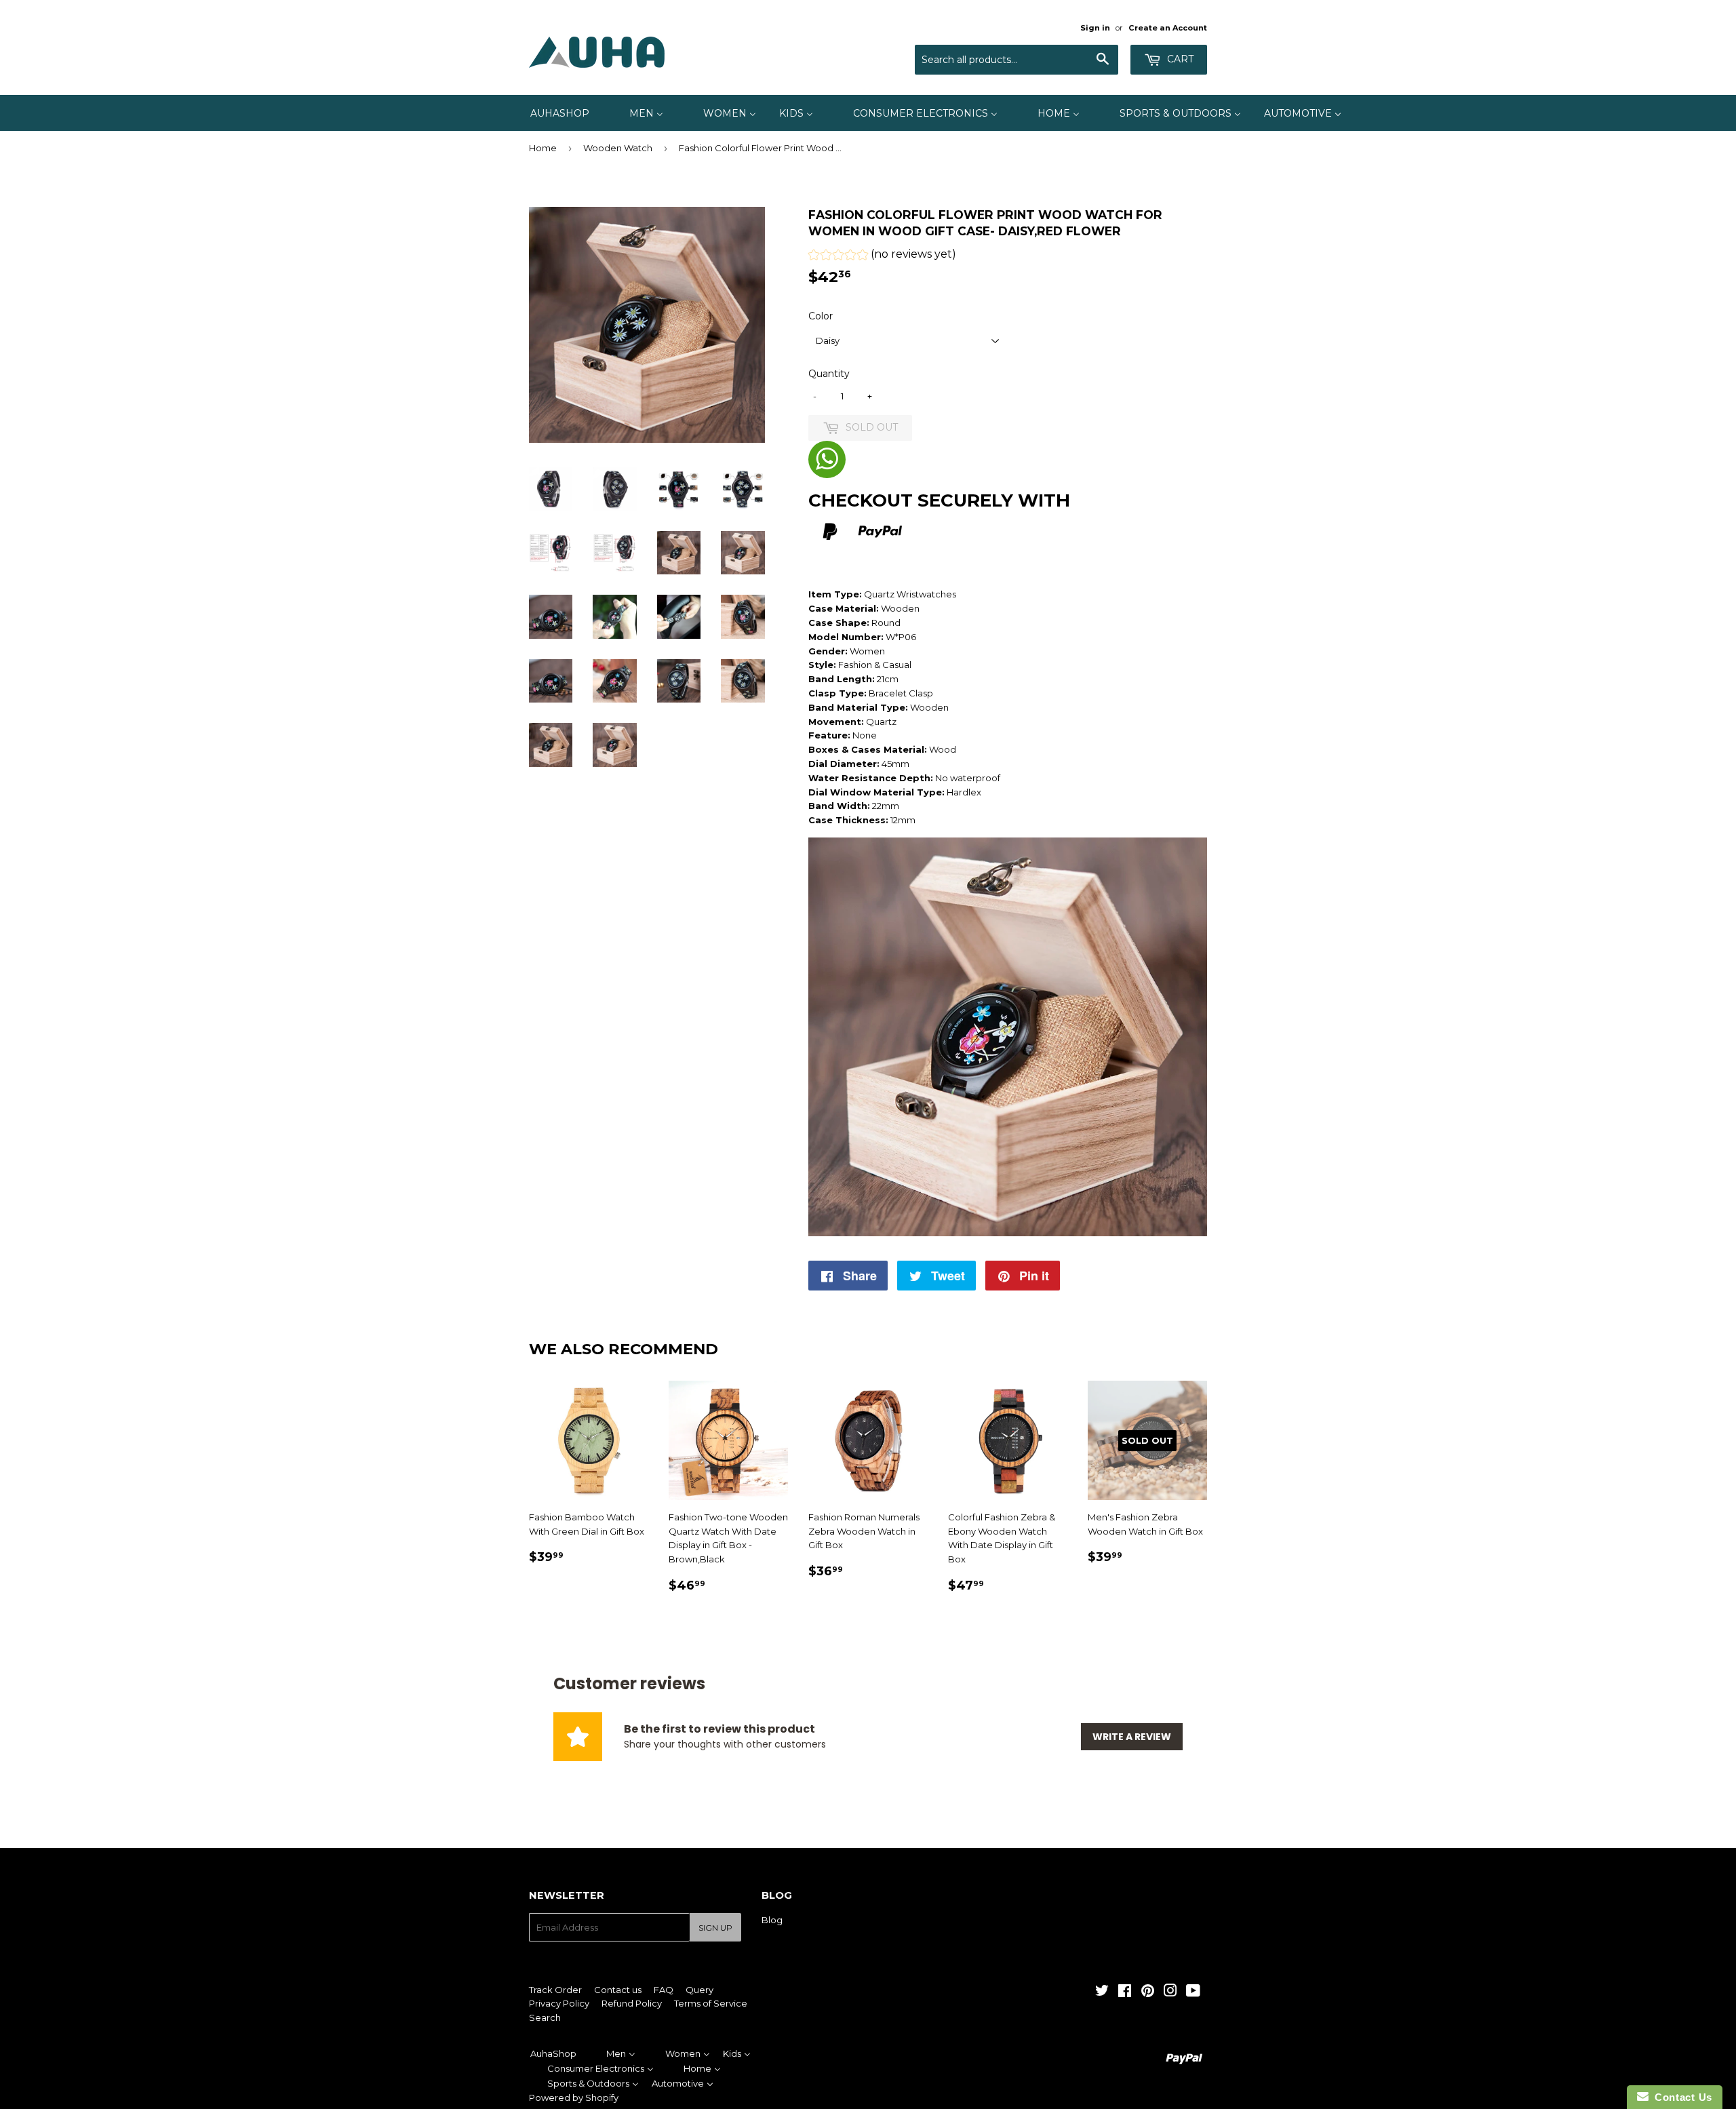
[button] (882, 256)
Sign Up (715, 1928)
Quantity (829, 374)
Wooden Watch (618, 148)
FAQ (664, 1990)
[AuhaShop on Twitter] (1102, 1992)
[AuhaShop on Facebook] (1125, 1992)
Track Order (555, 1990)
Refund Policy (632, 2003)
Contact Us (1680, 2097)
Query (699, 1990)
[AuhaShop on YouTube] (1193, 1992)
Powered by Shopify (574, 2097)
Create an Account (1168, 28)
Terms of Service (711, 2003)
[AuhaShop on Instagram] (1170, 1992)
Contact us (618, 1990)
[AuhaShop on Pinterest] (1148, 1992)
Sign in (1095, 28)
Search (545, 2017)
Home (543, 148)
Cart (1179, 59)
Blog (772, 1920)
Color (821, 316)
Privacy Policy (559, 2003)
